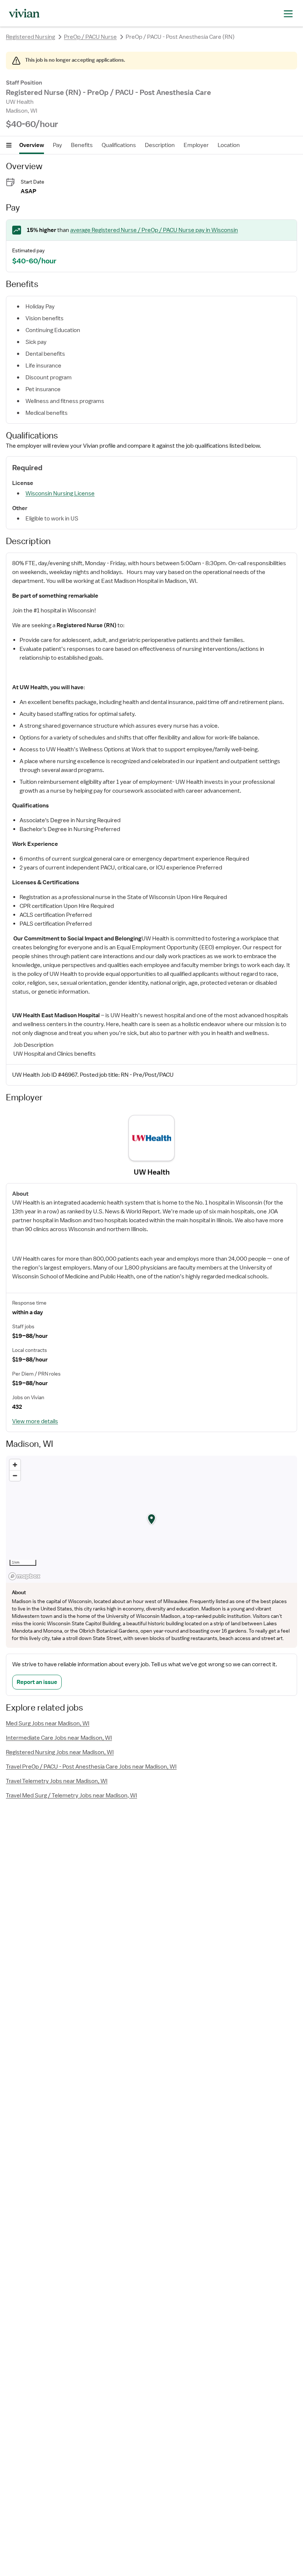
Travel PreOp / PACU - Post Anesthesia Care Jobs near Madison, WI (91, 1767)
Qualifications (119, 145)
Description (160, 145)
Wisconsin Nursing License (60, 493)
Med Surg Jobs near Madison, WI (48, 1723)
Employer (196, 145)
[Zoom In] (15, 1465)
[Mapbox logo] (24, 1576)
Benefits (82, 145)
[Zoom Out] (15, 1475)
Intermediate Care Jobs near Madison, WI (59, 1738)
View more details (35, 1421)
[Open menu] (9, 145)
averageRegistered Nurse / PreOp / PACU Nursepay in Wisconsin (154, 230)
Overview (32, 145)
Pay (57, 145)
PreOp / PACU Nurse (90, 37)
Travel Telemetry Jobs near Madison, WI (57, 1781)
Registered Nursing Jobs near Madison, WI (60, 1752)
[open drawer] (288, 13)
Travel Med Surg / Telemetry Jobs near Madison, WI (72, 1796)
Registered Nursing (30, 37)
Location (229, 145)
